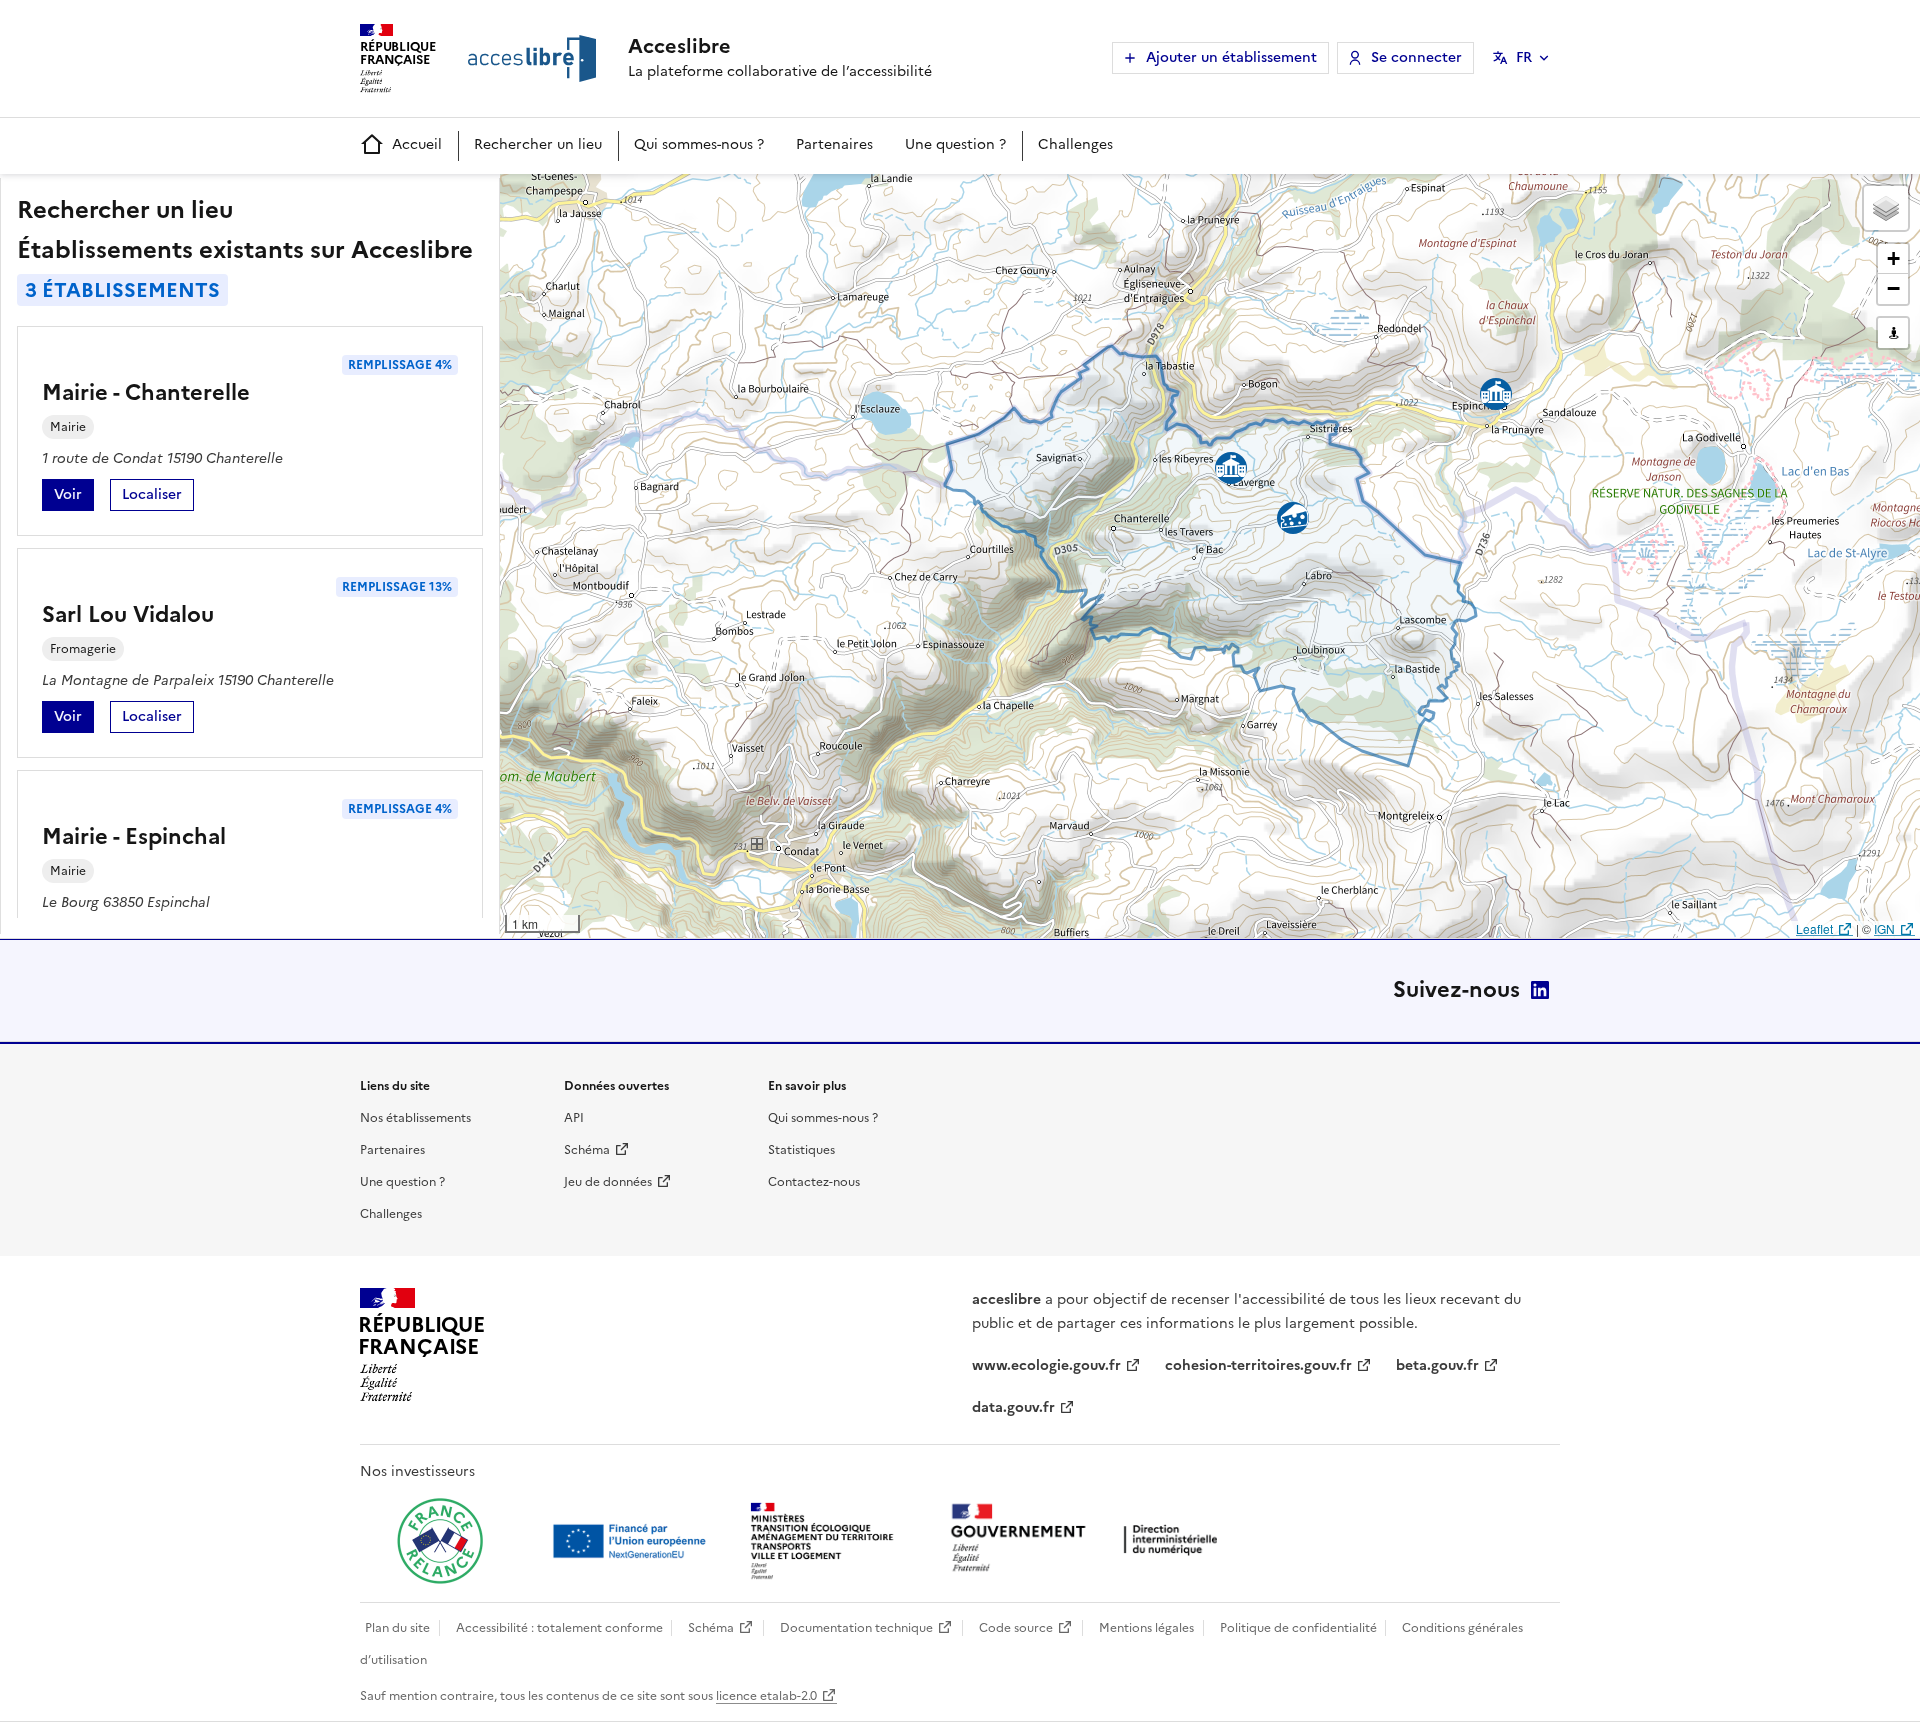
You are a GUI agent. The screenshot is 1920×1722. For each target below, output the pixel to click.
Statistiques (801, 1150)
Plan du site (397, 1628)
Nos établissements (415, 1118)
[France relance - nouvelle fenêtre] (440, 1541)
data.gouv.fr (1013, 1407)
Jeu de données (608, 1182)
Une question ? (955, 144)
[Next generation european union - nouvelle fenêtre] (632, 1541)
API (574, 1118)
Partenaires (834, 144)
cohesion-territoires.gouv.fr (1258, 1365)
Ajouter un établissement (1231, 57)
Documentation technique (856, 1628)
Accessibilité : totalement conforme (559, 1628)
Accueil (417, 144)
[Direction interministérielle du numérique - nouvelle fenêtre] (1089, 1539)
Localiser (158, 497)
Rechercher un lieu (538, 144)
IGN (1884, 928)
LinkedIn (1540, 990)
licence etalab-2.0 (766, 1696)
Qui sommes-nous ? (699, 144)
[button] (1886, 208)
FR (1524, 57)
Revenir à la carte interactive (657, 198)
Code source (1016, 1628)
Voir (74, 497)
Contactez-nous (814, 1182)
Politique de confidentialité (1298, 1628)
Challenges (1075, 144)
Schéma (587, 1150)
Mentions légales (1146, 1628)
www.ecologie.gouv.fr (1046, 1365)
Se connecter (1416, 57)
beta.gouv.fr (1437, 1365)
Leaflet (1814, 928)
